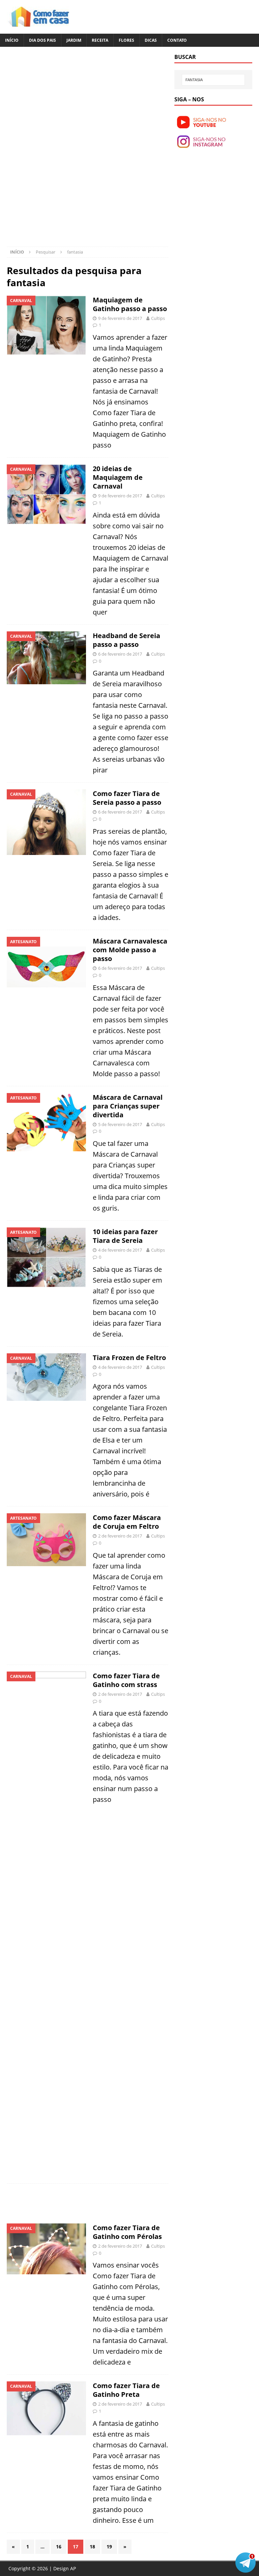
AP (73, 2568)
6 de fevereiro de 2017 (120, 654)
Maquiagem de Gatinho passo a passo (130, 304)
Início (12, 40)
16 (59, 2547)
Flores (126, 40)
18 (92, 2547)
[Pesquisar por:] (213, 80)
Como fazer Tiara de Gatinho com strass (126, 1680)
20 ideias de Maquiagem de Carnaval (118, 477)
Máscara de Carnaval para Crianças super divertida (128, 1106)
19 (109, 2547)
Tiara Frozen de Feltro (129, 1358)
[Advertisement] (63, 101)
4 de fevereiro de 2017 (120, 1250)
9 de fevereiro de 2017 (120, 318)
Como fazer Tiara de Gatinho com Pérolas (127, 2232)
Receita (100, 40)
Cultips (158, 318)
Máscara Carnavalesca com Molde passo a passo (130, 950)
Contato (177, 40)
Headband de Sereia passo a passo (126, 640)
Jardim (74, 40)
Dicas (151, 40)
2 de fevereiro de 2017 (120, 1536)
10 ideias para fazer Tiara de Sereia (125, 1236)
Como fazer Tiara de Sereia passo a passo (127, 798)
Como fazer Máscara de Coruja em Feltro (127, 1522)
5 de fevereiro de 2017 (120, 1124)
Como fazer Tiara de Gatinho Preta (126, 2390)
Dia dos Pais (42, 40)
